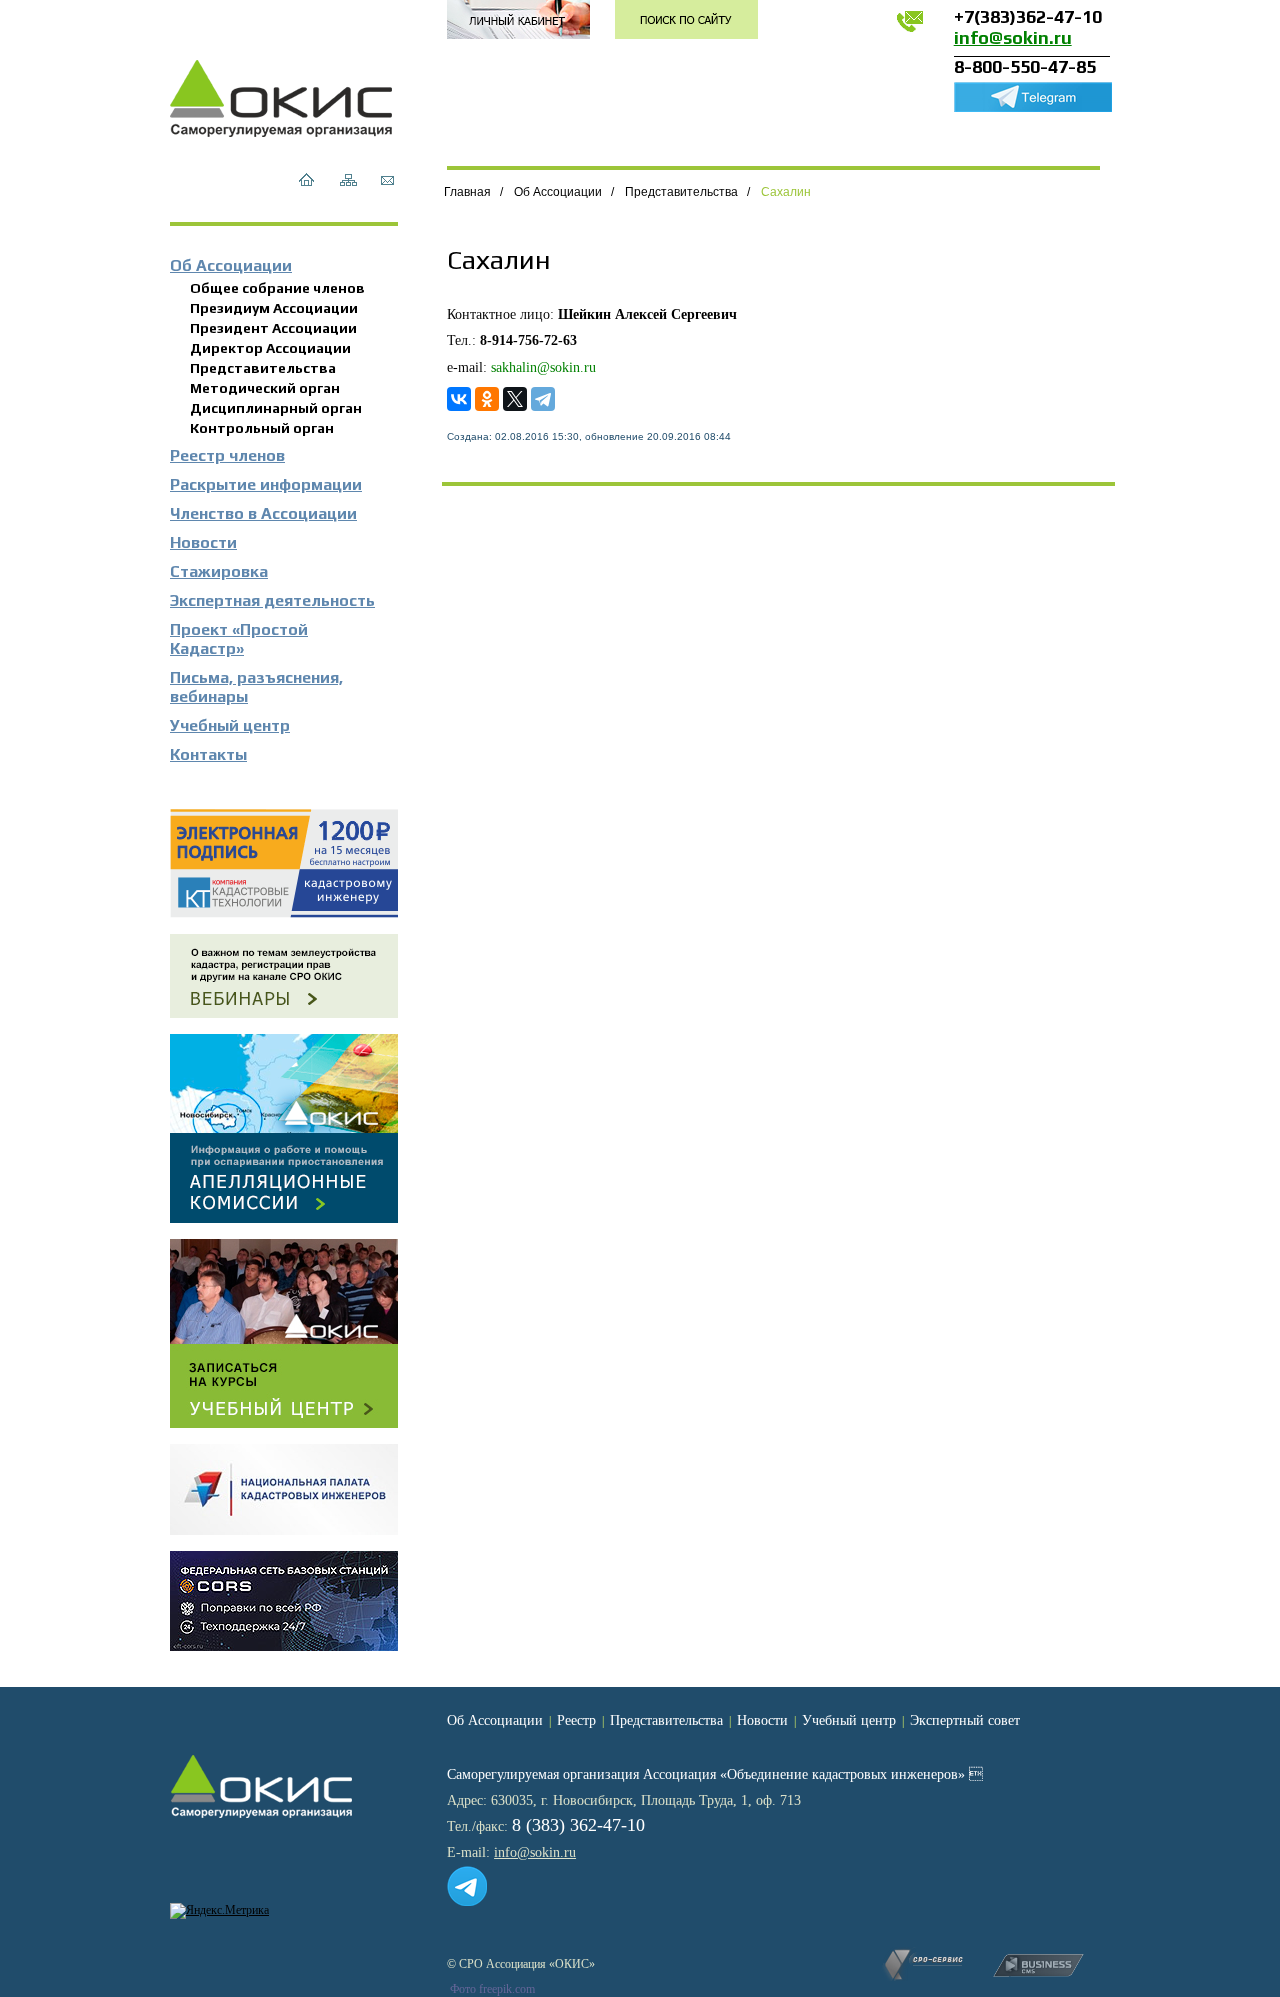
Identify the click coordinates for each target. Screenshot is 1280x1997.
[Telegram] (543, 399)
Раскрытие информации (266, 484)
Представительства (263, 368)
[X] (515, 399)
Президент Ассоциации (273, 328)
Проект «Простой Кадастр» (239, 639)
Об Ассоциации (231, 265)
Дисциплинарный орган (276, 408)
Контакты (208, 754)
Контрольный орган (262, 428)
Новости (203, 542)
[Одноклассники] (487, 399)
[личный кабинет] (518, 19)
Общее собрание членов (277, 288)
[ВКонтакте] (459, 399)
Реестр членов (227, 455)
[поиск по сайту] (686, 19)
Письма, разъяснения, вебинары (256, 687)
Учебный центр (230, 725)
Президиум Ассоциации (274, 308)
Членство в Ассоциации (263, 513)
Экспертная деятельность (272, 600)
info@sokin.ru (1013, 37)
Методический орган (265, 388)
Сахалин (786, 192)
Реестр (576, 1720)
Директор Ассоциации (270, 348)
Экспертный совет (965, 1720)
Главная (467, 192)
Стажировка (219, 571)
